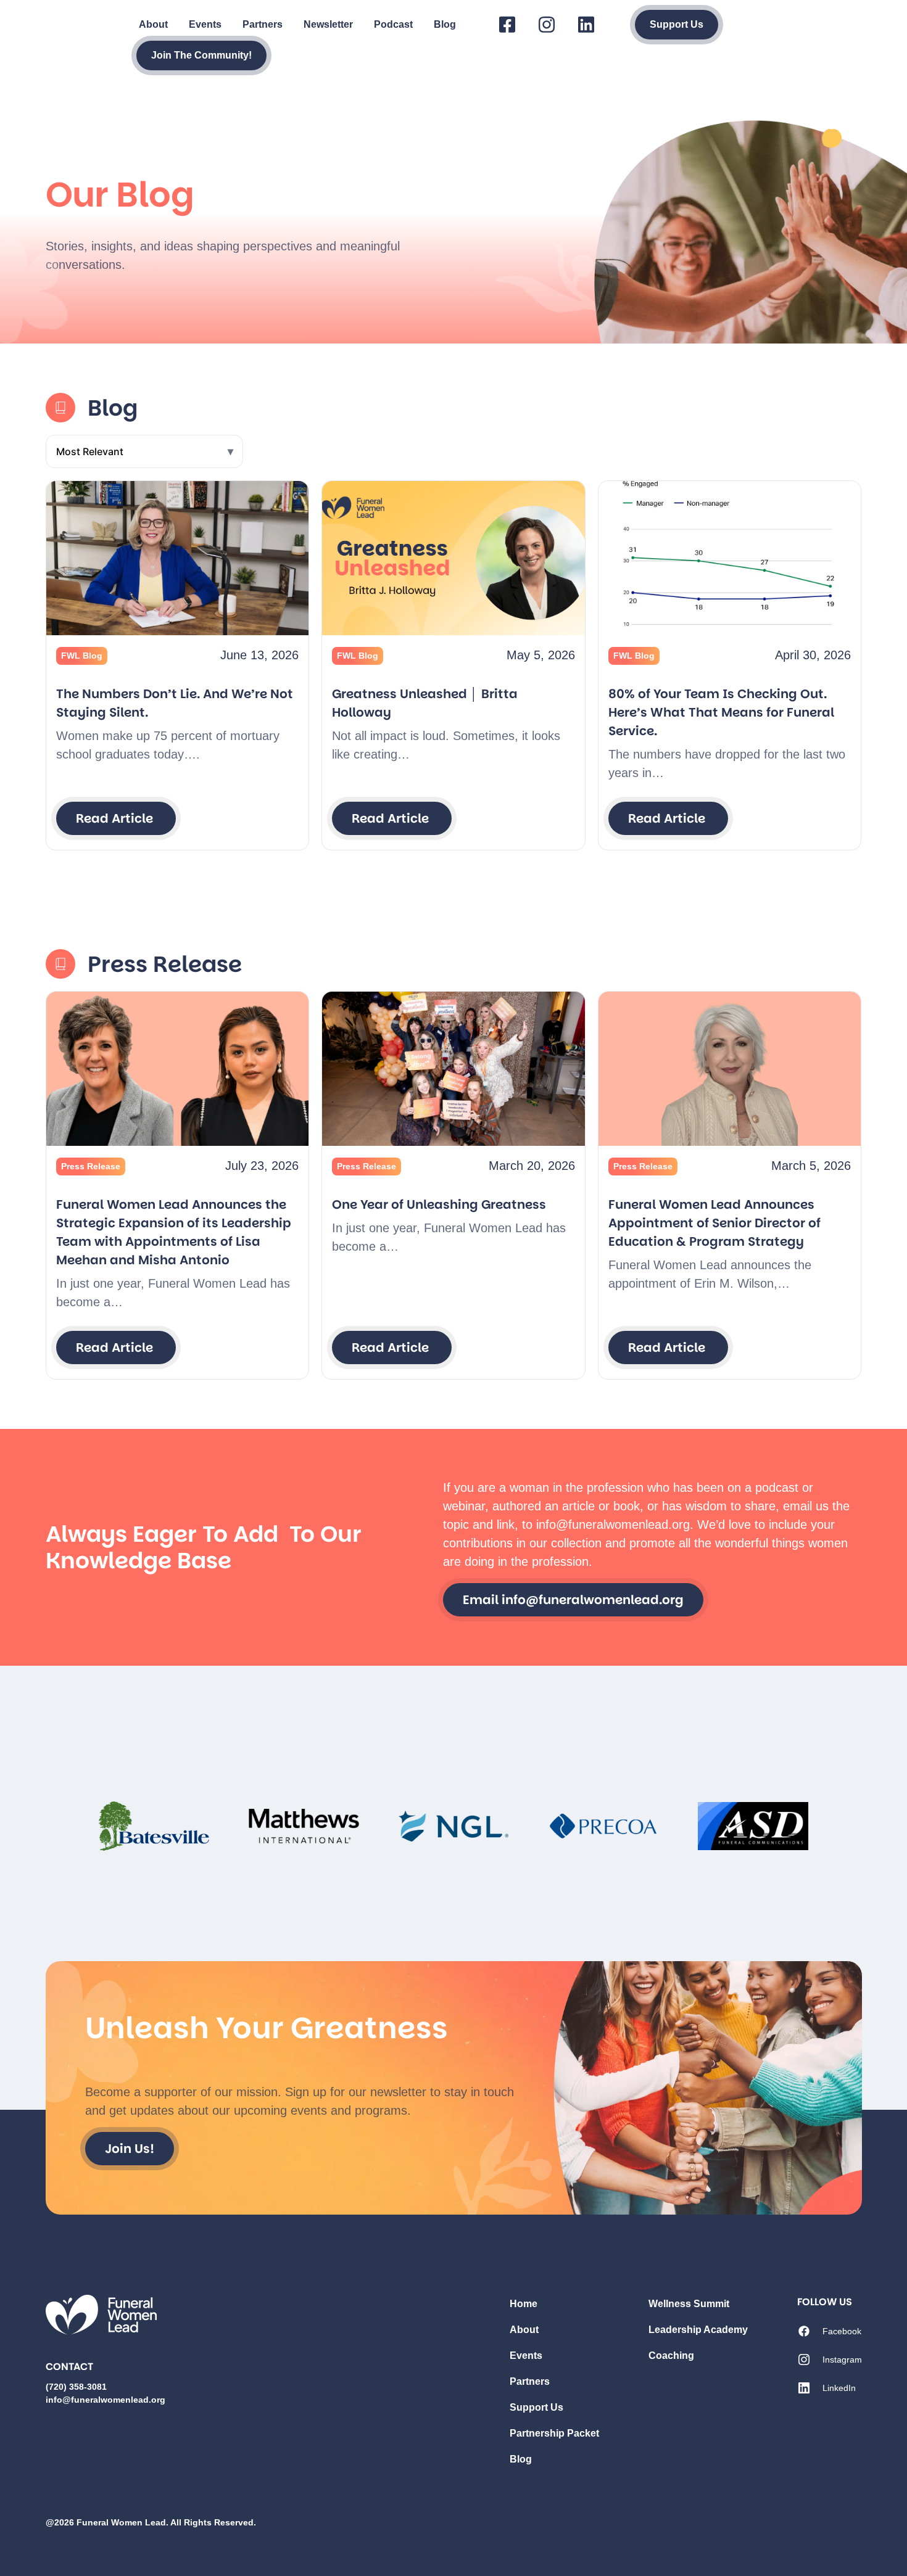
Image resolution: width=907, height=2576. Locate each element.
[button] (82, 656)
